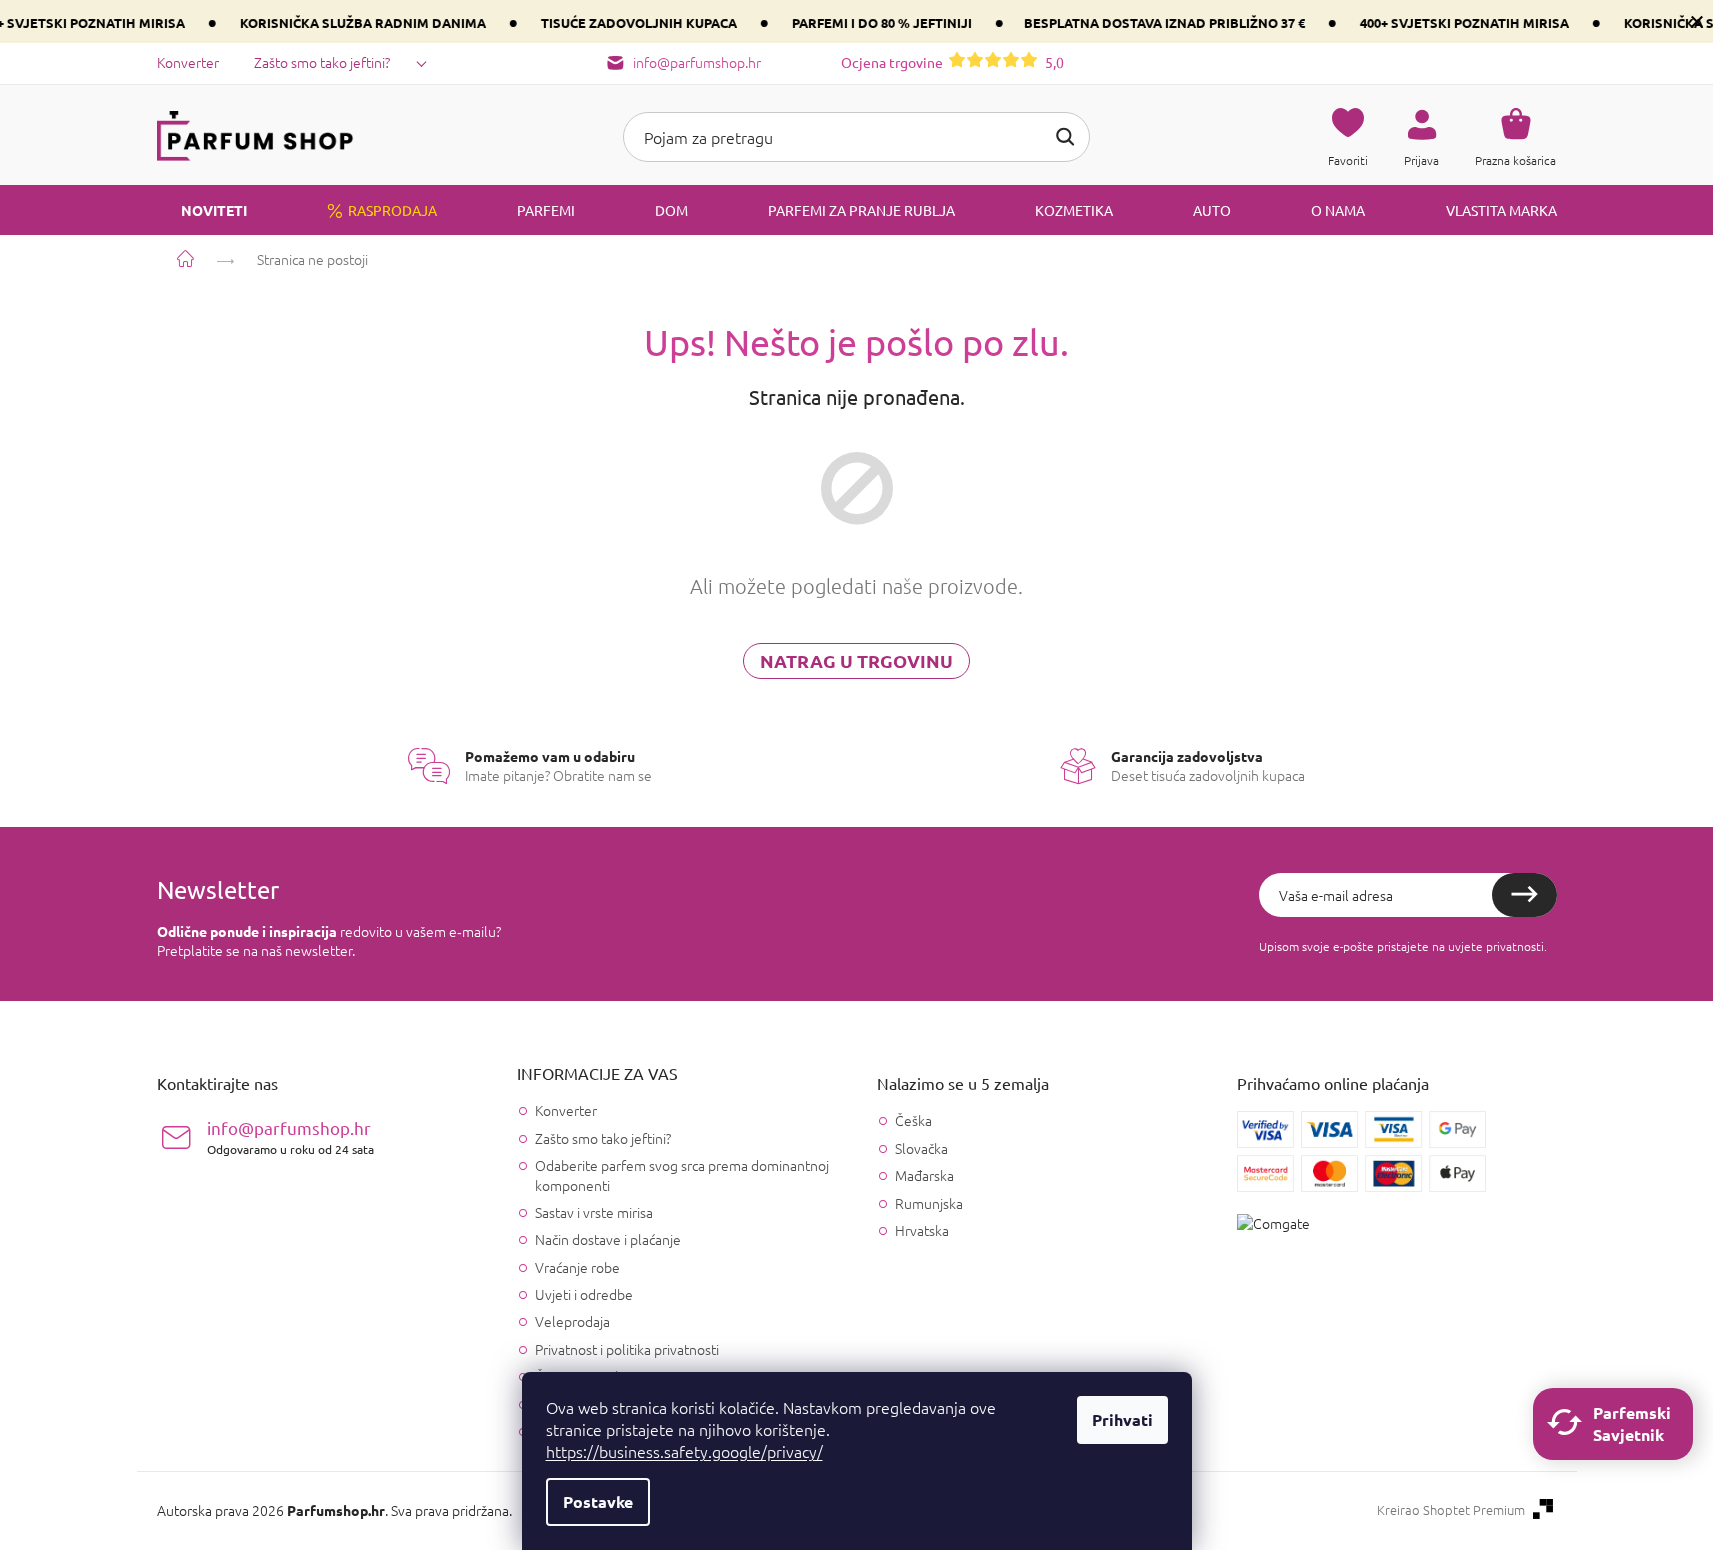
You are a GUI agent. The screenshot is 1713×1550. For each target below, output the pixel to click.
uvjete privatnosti (1496, 946)
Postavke (598, 1501)
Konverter (188, 62)
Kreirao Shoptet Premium (1451, 1510)
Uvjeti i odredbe (584, 1294)
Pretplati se (1524, 895)
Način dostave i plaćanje (608, 1239)
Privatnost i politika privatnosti (627, 1349)
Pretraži (1065, 137)
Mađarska (924, 1175)
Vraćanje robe (577, 1267)
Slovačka (921, 1148)
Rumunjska (929, 1203)
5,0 (952, 62)
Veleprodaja (572, 1321)
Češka (913, 1120)
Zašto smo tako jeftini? (322, 62)
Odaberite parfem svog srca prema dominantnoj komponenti (682, 1174)
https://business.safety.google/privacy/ (684, 1451)
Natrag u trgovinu (856, 660)
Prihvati (1122, 1419)
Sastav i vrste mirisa (594, 1212)
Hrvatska (922, 1230)
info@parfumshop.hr (290, 1136)
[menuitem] (202, 210)
